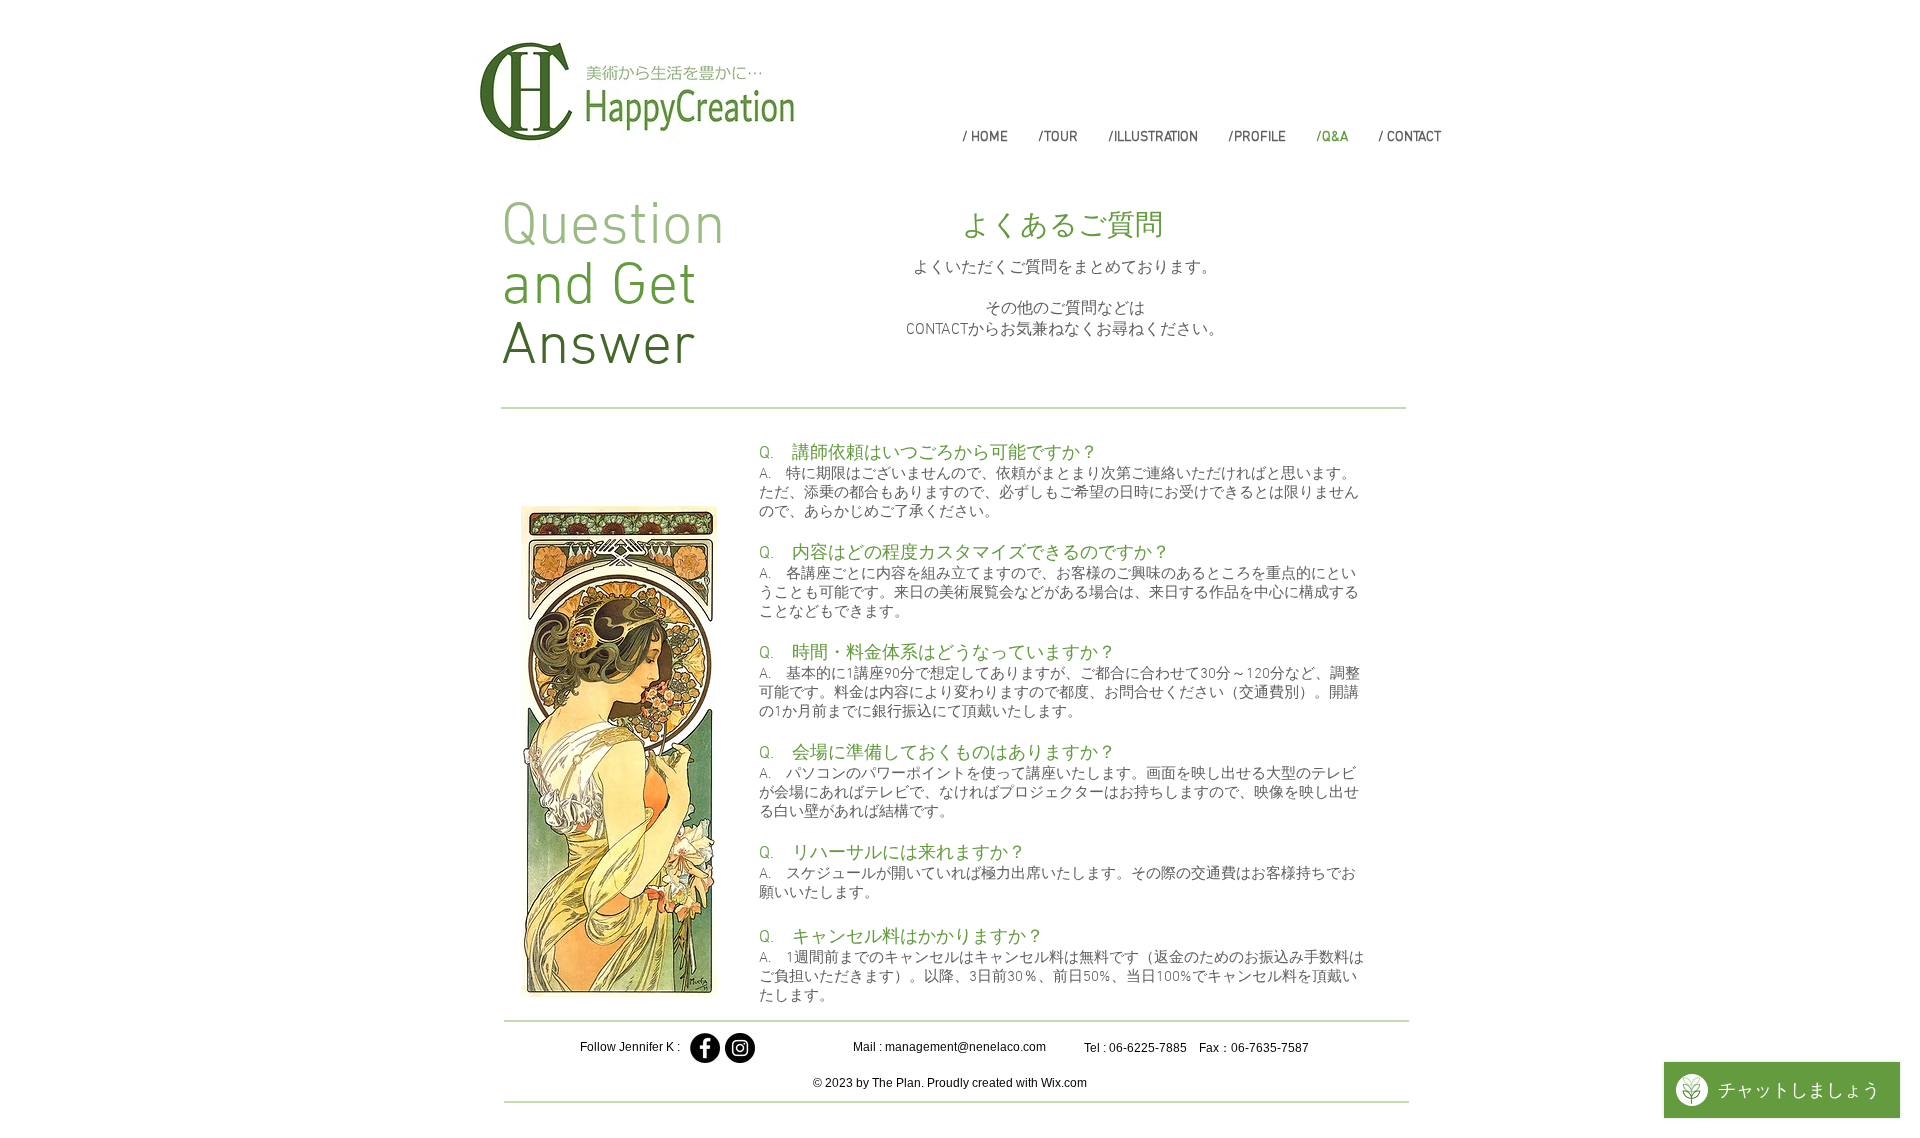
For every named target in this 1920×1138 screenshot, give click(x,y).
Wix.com (1064, 1083)
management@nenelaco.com (965, 1047)
